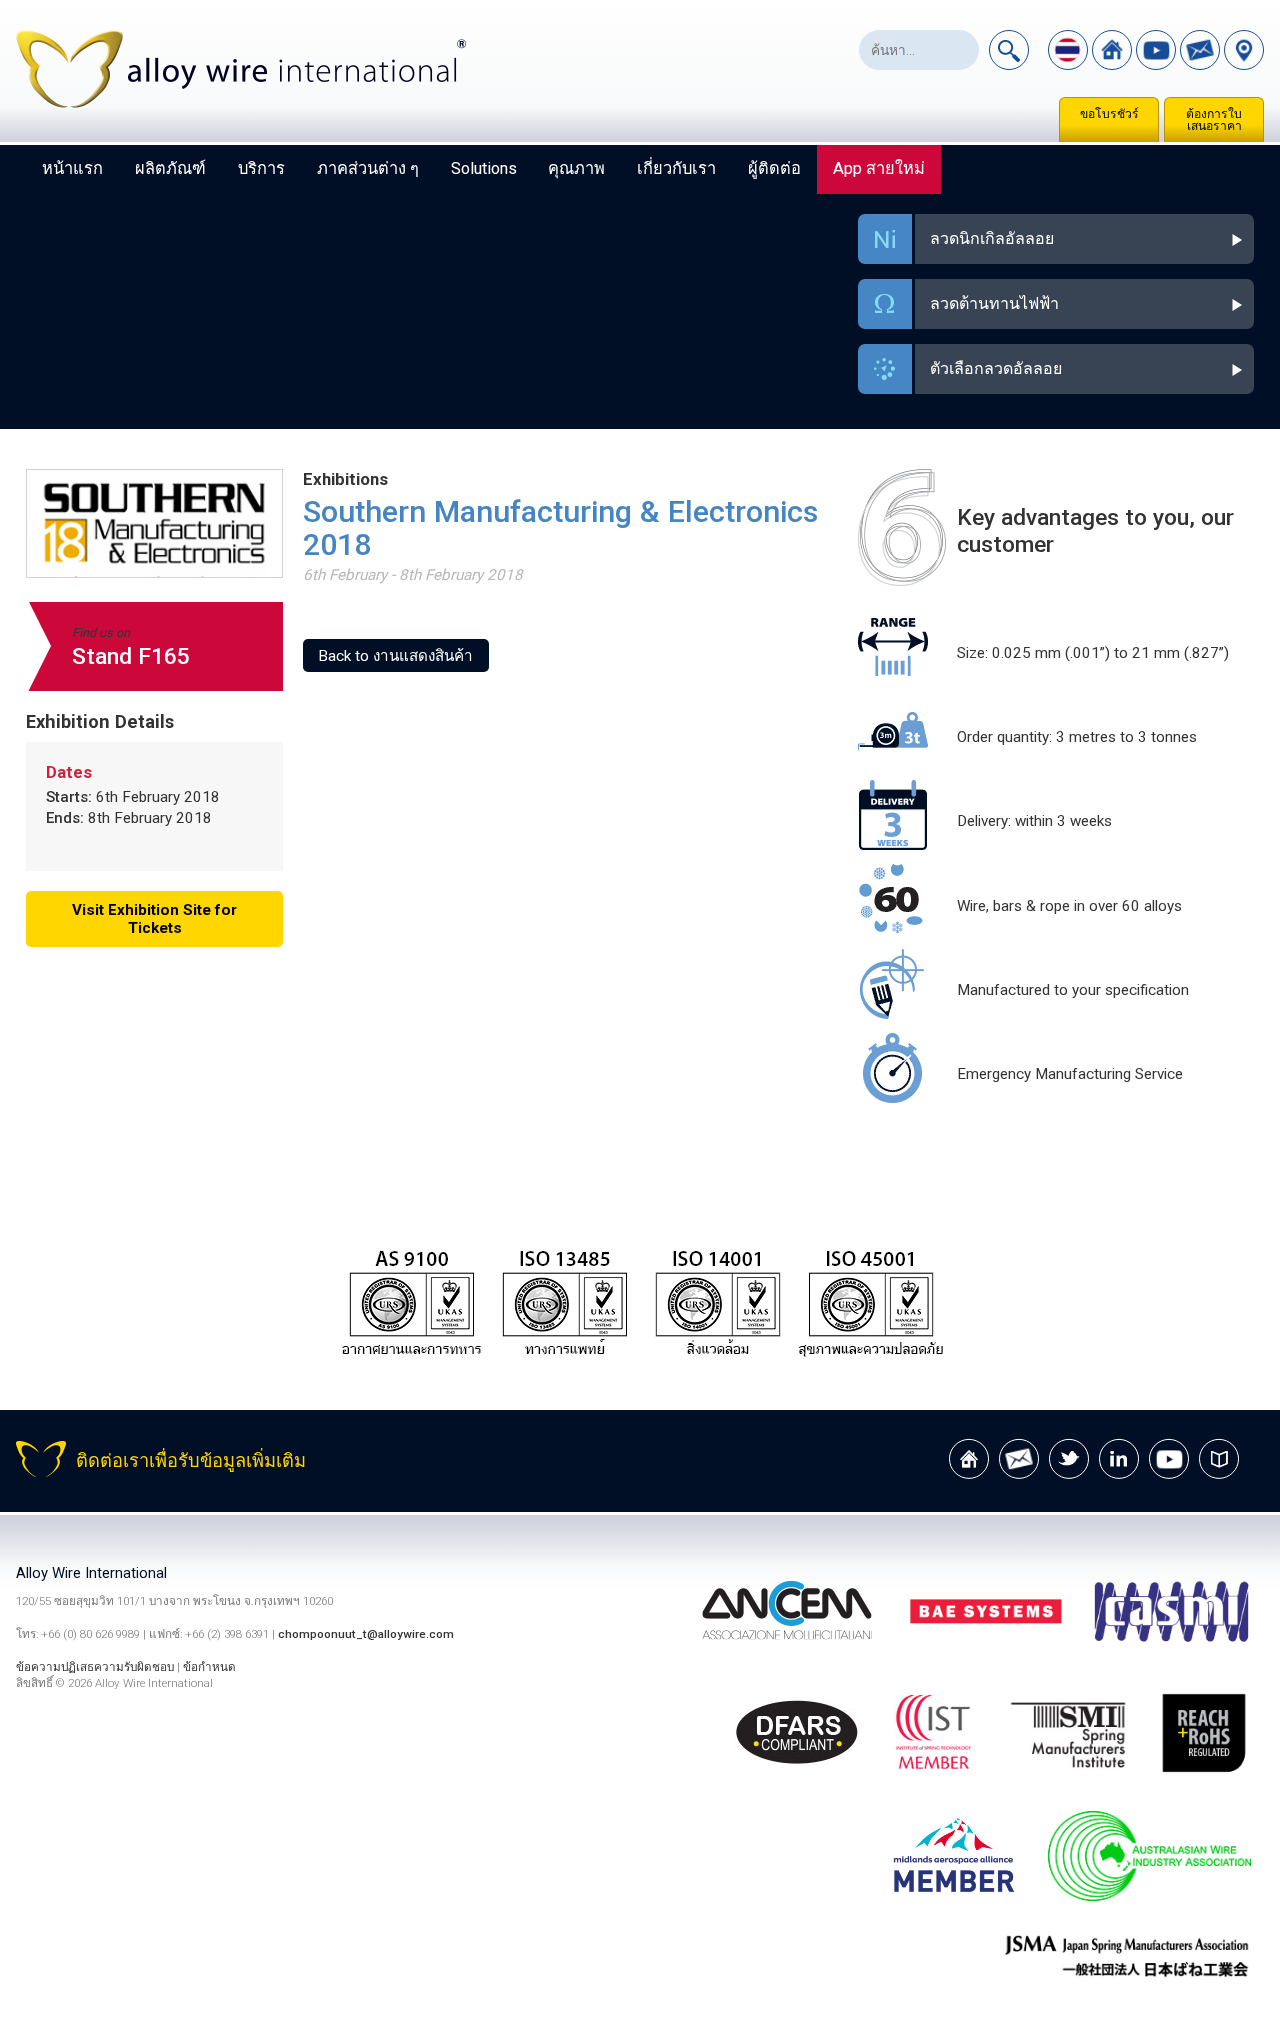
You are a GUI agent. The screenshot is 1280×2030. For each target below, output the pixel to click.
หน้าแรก (72, 168)
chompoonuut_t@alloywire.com (366, 1634)
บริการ (261, 168)
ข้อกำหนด (209, 1667)
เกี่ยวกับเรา (676, 168)
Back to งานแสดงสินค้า (395, 656)
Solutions (484, 168)
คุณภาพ (576, 168)
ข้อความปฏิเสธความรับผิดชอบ (95, 1667)
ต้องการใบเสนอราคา (1214, 120)
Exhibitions (345, 479)
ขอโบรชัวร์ (1109, 114)
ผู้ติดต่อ (774, 168)
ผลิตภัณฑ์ (170, 168)
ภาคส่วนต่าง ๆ (368, 168)
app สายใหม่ (879, 168)
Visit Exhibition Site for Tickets (154, 919)
